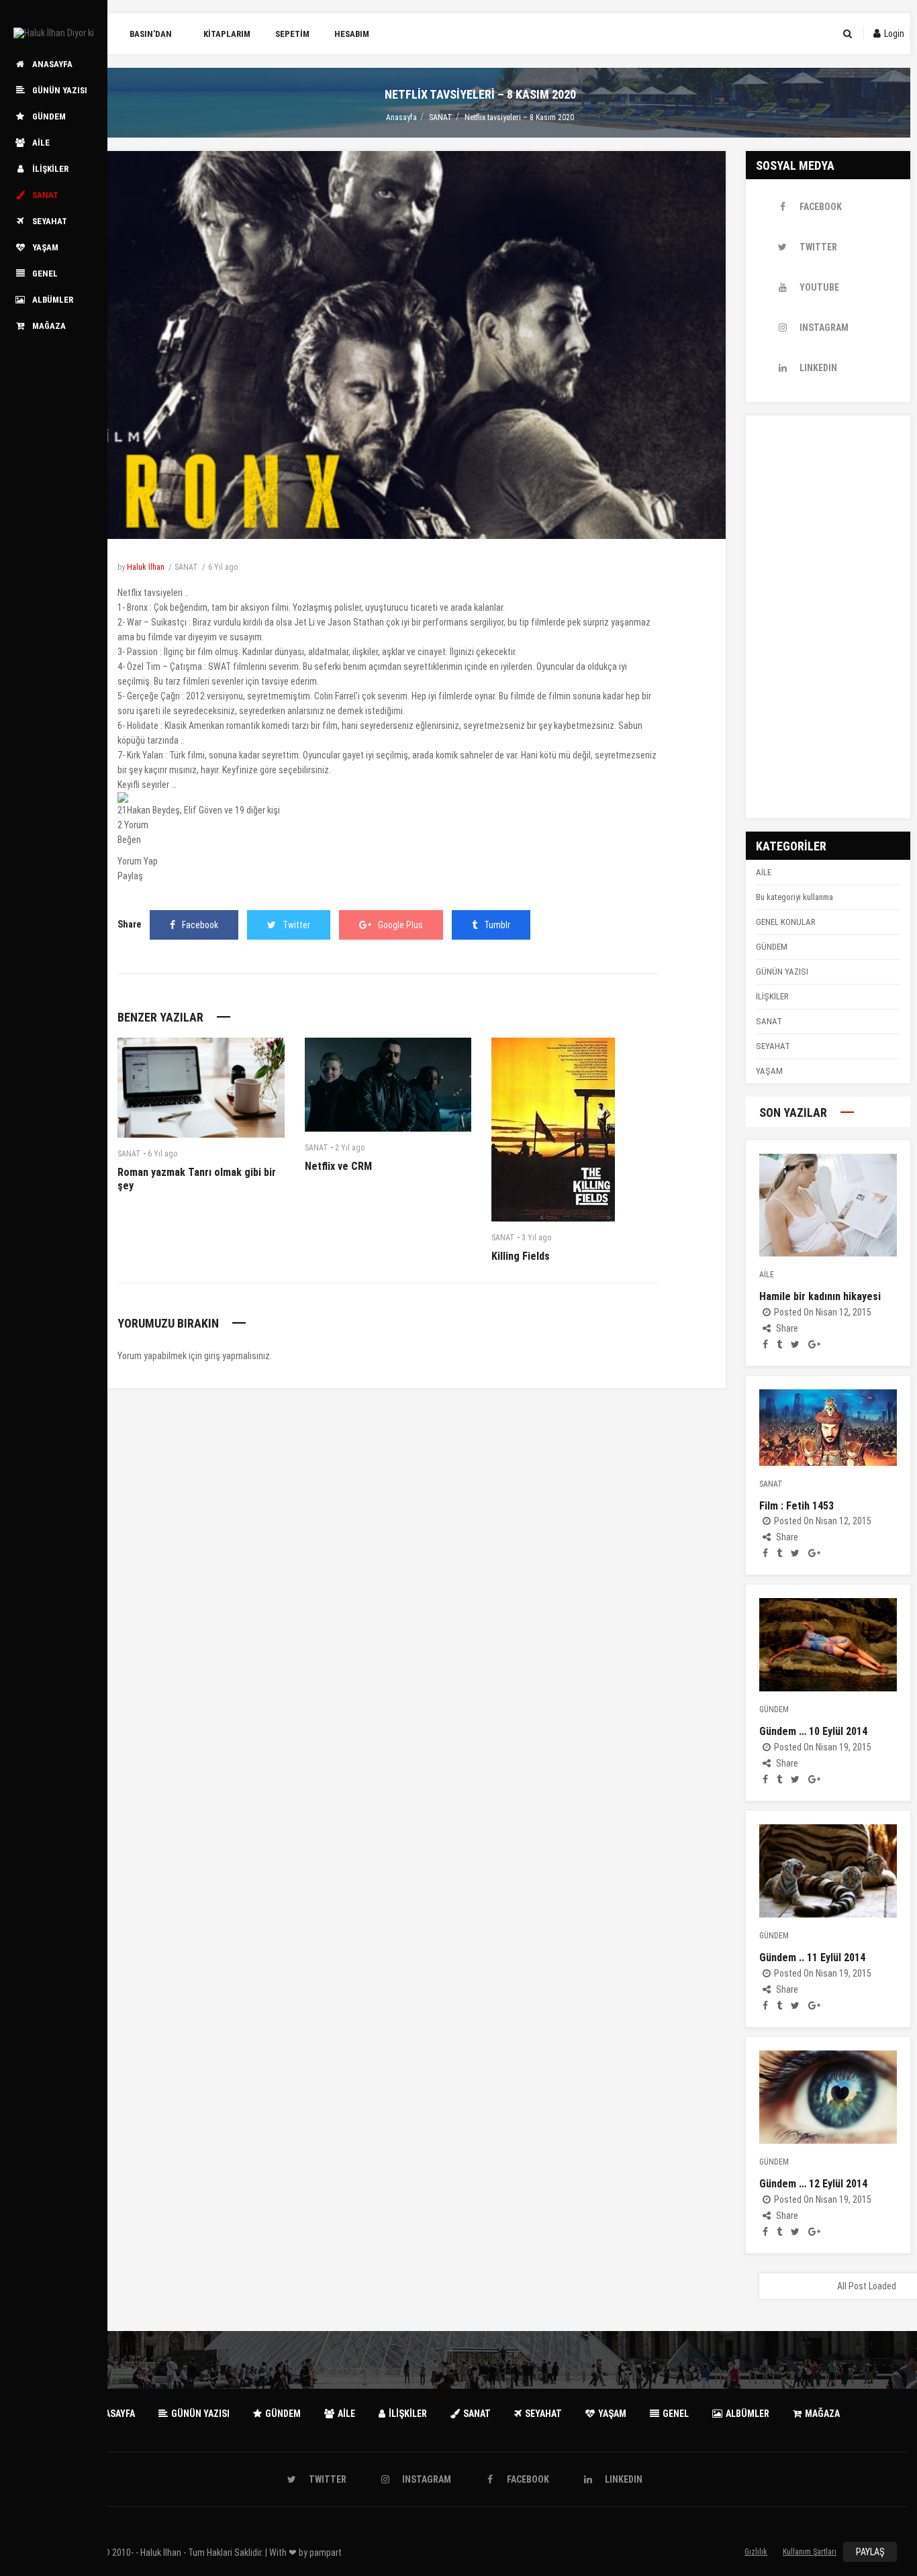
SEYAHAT (773, 1046)
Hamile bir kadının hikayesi (820, 1296)
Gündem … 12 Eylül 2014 (813, 2184)
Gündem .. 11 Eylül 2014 (812, 1958)
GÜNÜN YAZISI (782, 972)
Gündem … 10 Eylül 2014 (813, 1731)
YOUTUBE (819, 287)
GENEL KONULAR (786, 922)
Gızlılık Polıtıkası (756, 2555)
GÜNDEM (772, 947)
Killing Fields (521, 1256)
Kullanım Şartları (810, 2552)
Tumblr (497, 925)
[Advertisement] (828, 617)
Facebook (200, 925)
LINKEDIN (818, 368)
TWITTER (818, 247)
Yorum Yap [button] (138, 861)
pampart (326, 2553)
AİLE (764, 872)
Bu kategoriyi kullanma (794, 897)
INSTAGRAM (824, 328)
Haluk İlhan (146, 567)
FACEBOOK (821, 207)
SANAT (441, 117)
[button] (388, 805)
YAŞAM (769, 1071)
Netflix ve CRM (338, 1166)
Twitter (296, 925)
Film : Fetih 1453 (797, 1506)
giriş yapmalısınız (237, 1356)
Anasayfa (401, 117)
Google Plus (400, 925)
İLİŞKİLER (772, 996)
